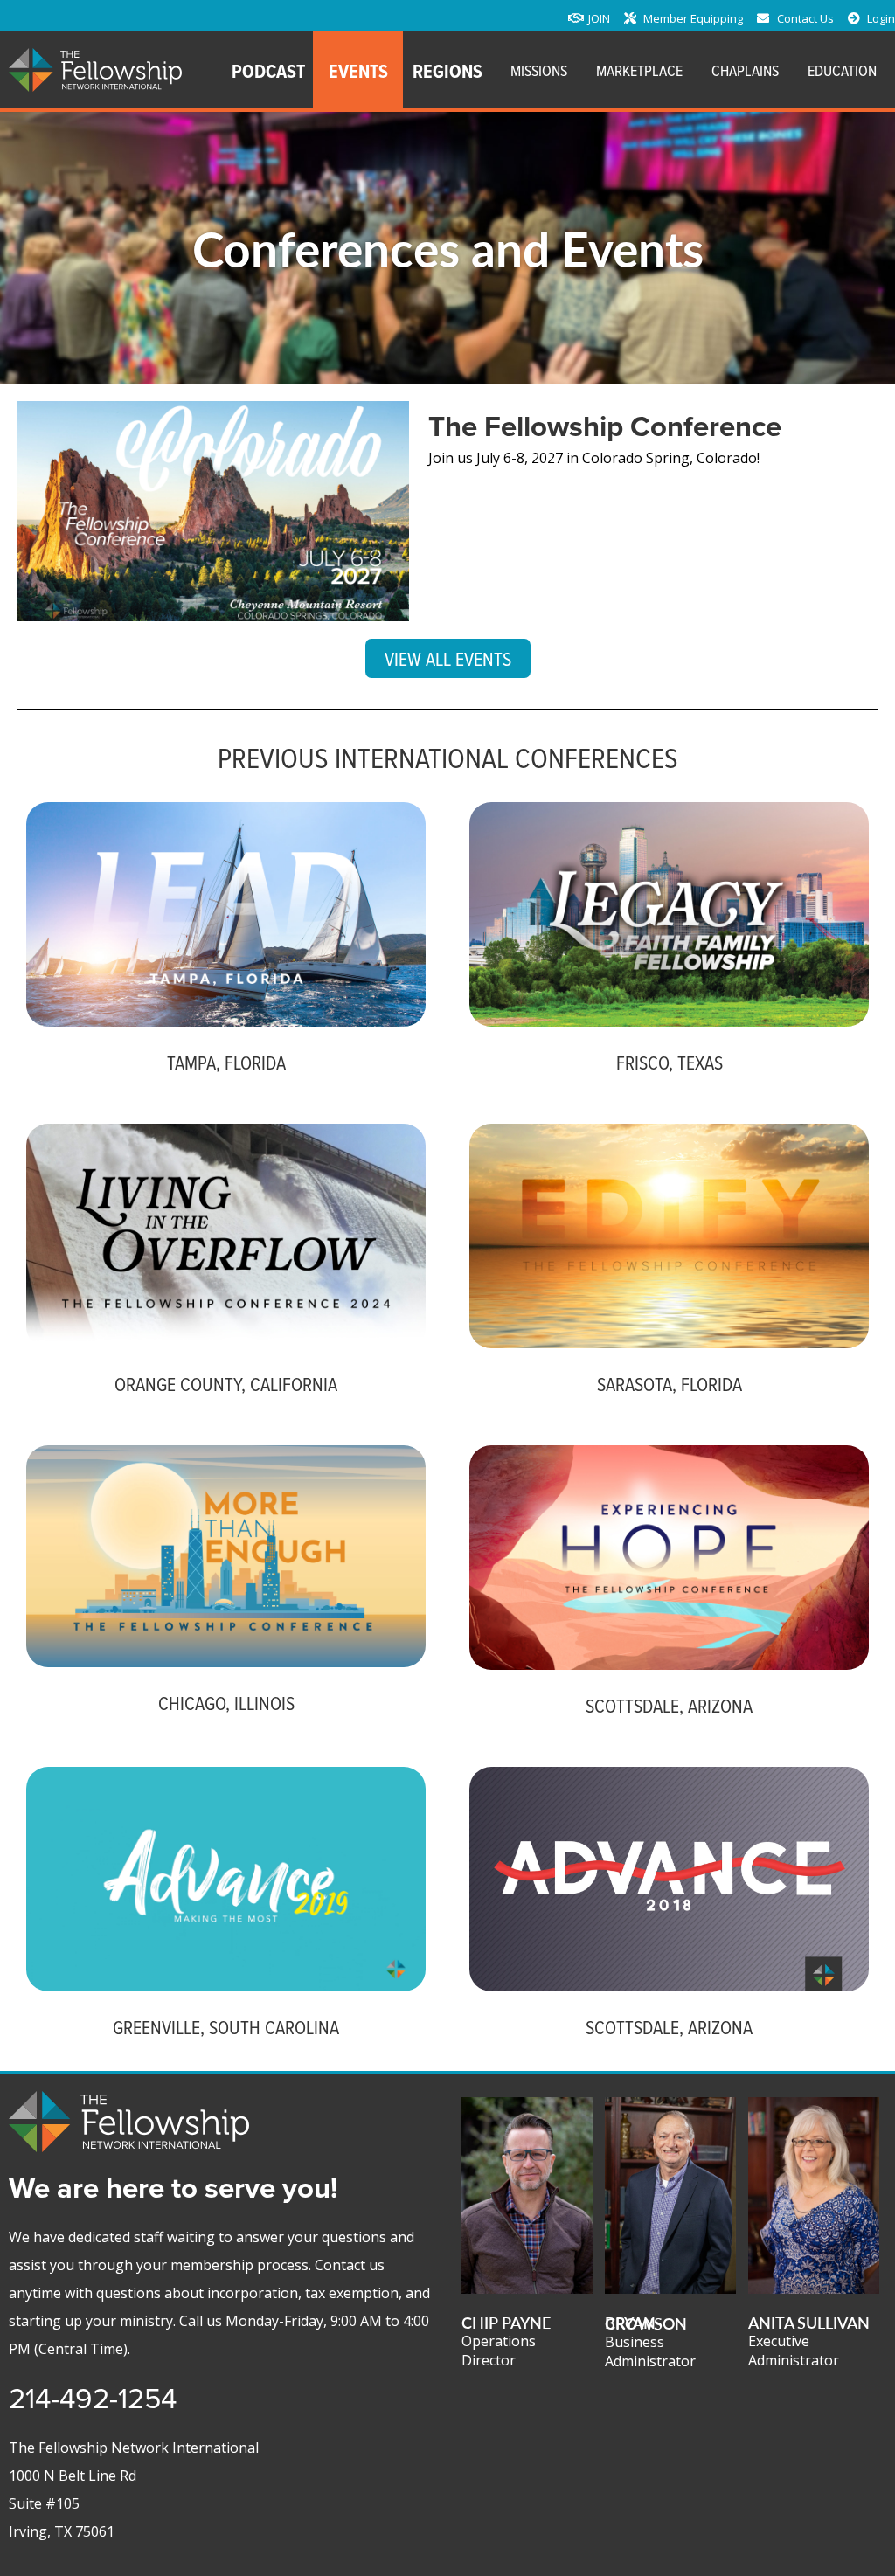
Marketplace (639, 70)
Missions (539, 70)
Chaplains (745, 70)
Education (842, 70)
